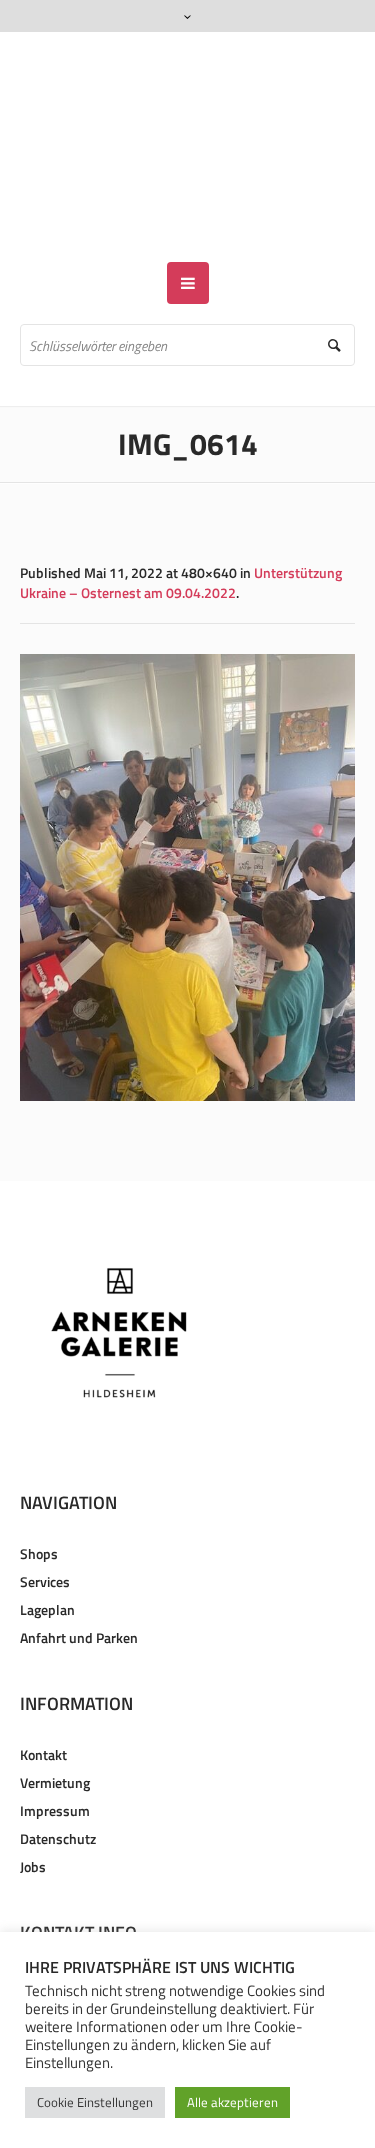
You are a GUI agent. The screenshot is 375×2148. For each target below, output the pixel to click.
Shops (39, 1495)
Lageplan (47, 1551)
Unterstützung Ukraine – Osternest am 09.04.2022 (181, 524)
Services (45, 1523)
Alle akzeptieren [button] (232, 2102)
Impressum (55, 1752)
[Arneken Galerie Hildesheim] (187, 118)
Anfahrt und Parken (79, 1579)
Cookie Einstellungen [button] (95, 2102)
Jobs (33, 1808)
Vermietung (55, 1724)
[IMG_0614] (187, 819)
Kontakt (43, 1696)
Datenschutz (58, 1780)
